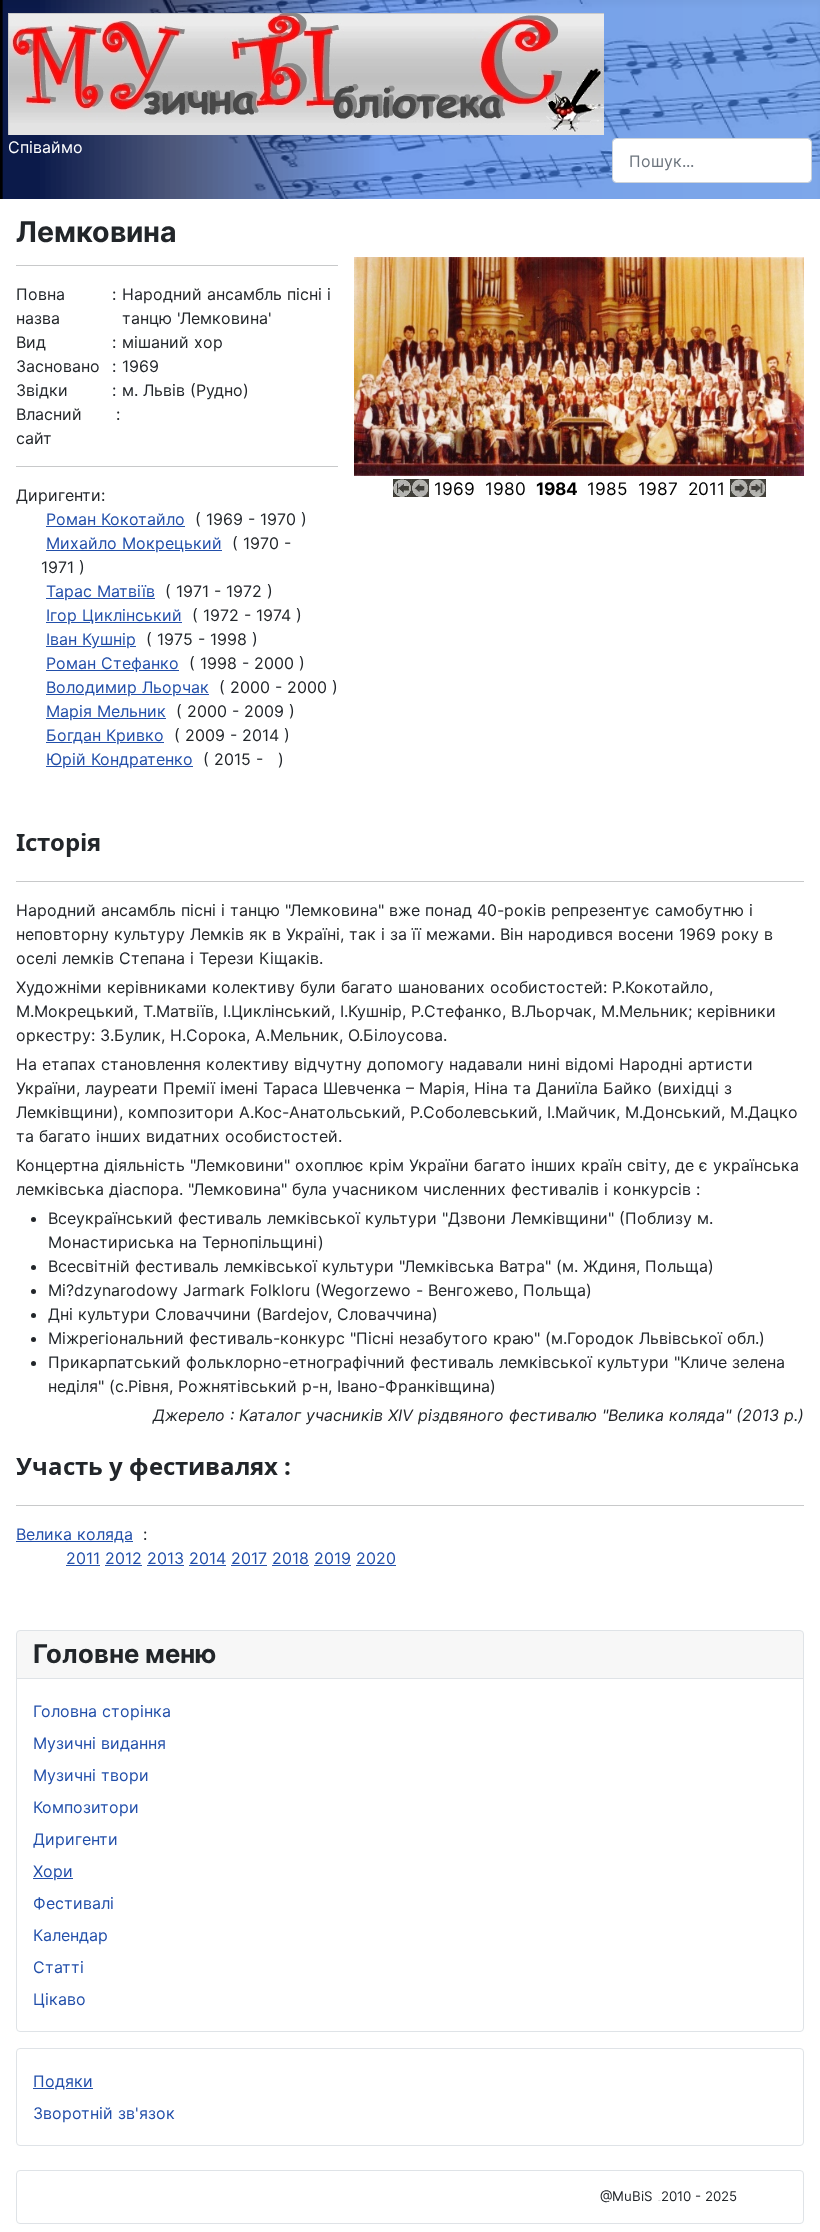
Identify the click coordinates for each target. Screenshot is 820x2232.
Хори (53, 1871)
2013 (165, 1558)
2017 (249, 1558)
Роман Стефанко (112, 663)
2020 (376, 1558)
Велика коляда (74, 1534)
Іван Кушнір (91, 639)
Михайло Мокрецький (134, 543)
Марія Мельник (106, 711)
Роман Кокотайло (115, 519)
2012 (123, 1558)
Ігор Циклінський (114, 615)
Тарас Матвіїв (100, 591)
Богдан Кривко (105, 735)
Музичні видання (99, 1743)
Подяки (63, 2081)
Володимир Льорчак (127, 687)
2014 (207, 1558)
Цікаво (59, 1999)
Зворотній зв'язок (104, 2113)
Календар (70, 1935)
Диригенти (75, 1839)
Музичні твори (91, 1775)
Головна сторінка (102, 1711)
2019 (332, 1558)
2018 (290, 1558)
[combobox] (712, 160)
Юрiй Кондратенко (119, 759)
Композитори (86, 1807)
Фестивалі (73, 1903)
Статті (58, 1967)
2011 (83, 1558)
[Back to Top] (785, 2195)
